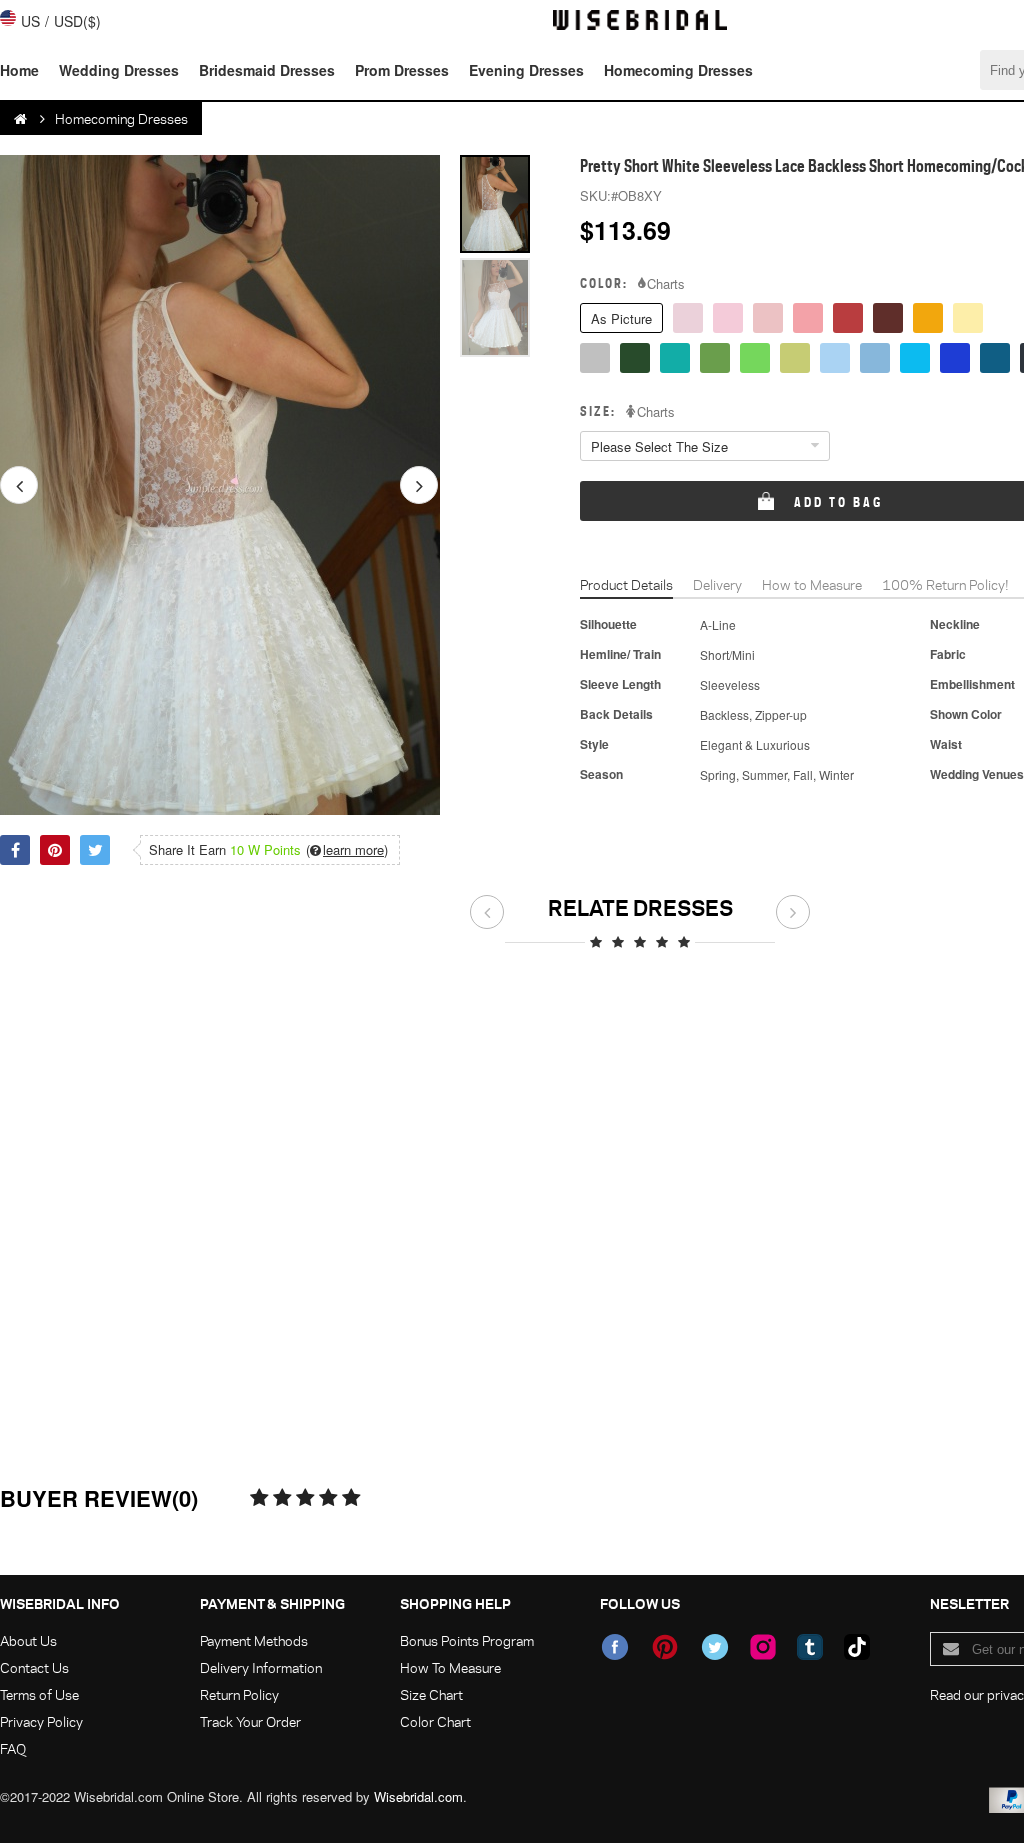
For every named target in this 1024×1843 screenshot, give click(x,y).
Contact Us (34, 1667)
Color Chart (435, 1721)
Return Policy (239, 1694)
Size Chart (431, 1694)
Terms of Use (39, 1694)
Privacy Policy (41, 1721)
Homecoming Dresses (678, 70)
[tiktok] (857, 1647)
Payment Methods (254, 1640)
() (347, 850)
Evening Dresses (526, 70)
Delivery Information (261, 1667)
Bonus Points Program (467, 1640)
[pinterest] (665, 1647)
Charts (666, 284)
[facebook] (615, 1647)
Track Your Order (250, 1721)
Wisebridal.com (418, 1796)
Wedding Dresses (119, 70)
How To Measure (450, 1667)
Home (19, 70)
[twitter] (715, 1647)
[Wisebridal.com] (22, 119)
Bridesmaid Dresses (267, 70)
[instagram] (763, 1647)
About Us (28, 1640)
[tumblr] (810, 1647)
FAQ (13, 1748)
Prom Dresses (402, 70)
